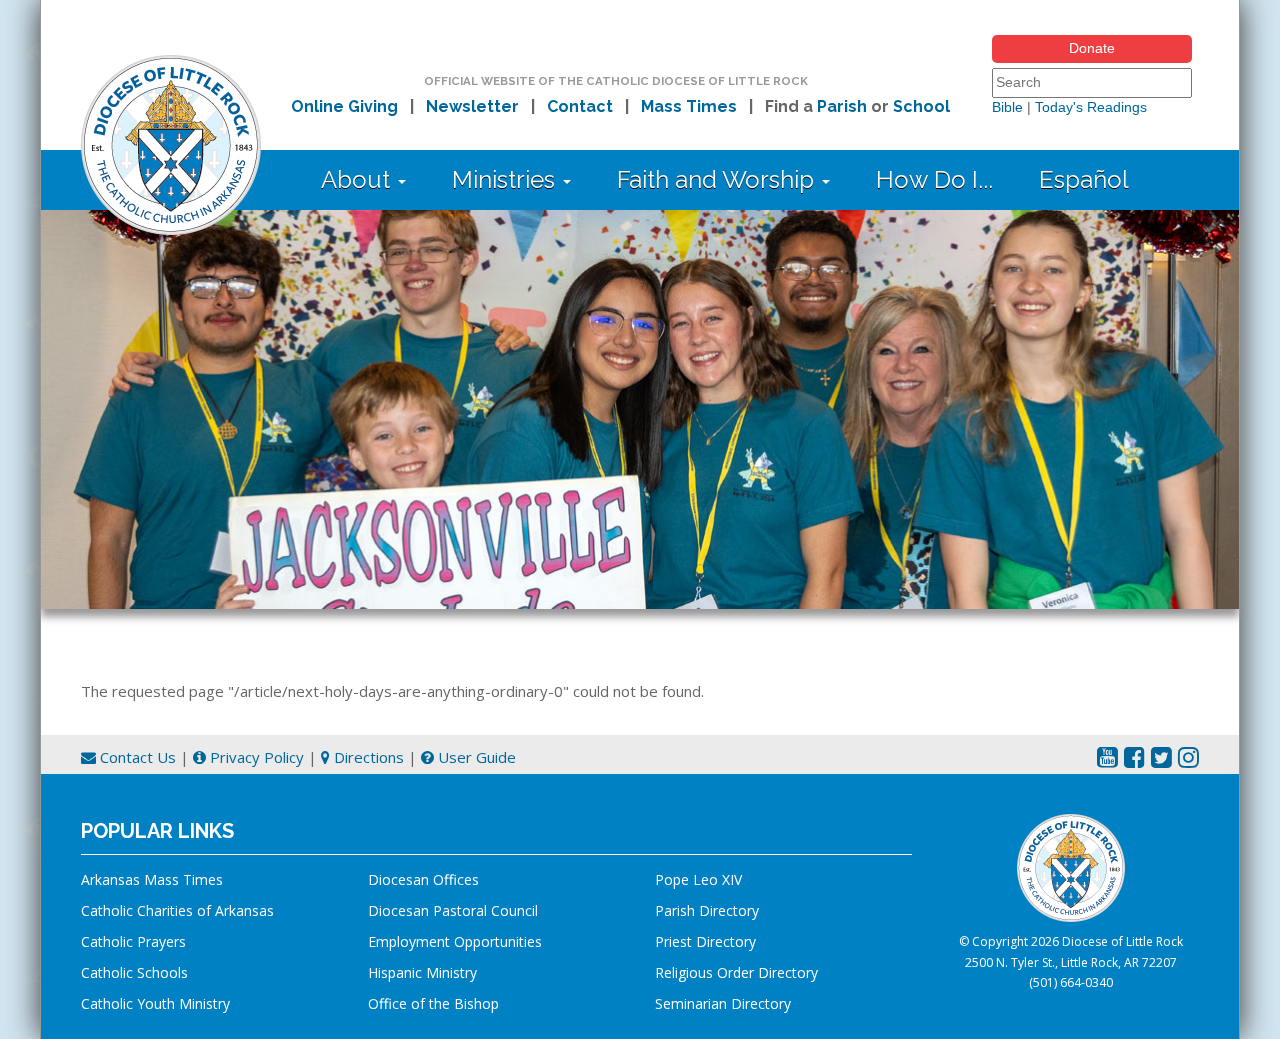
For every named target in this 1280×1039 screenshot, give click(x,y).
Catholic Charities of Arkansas (177, 910)
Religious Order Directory (736, 972)
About (358, 179)
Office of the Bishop (433, 1003)
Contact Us (136, 757)
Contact (580, 106)
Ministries (506, 179)
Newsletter (472, 106)
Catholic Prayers (133, 941)
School (921, 106)
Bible (1007, 107)
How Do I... (934, 179)
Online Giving (344, 106)
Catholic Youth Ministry (155, 1003)
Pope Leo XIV (698, 879)
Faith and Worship (718, 179)
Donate (1092, 48)
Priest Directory (705, 941)
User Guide (475, 757)
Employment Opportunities (455, 941)
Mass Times (689, 106)
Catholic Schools (134, 972)
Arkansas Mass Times (152, 879)
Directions (367, 757)
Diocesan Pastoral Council (453, 910)
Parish (842, 106)
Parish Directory (707, 910)
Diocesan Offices (423, 879)
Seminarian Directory (723, 1003)
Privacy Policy (255, 757)
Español (1084, 179)
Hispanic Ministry (422, 972)
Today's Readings (1091, 107)
